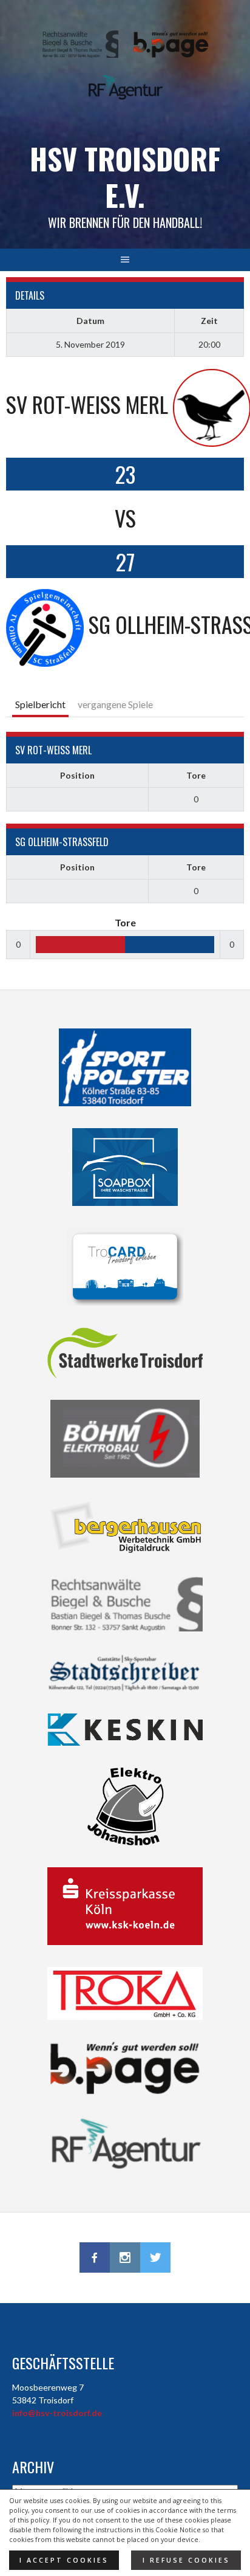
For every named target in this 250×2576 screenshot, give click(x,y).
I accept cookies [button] (64, 2560)
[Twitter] (155, 2257)
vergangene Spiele (115, 704)
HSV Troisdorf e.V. (125, 177)
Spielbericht (40, 704)
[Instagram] (125, 2257)
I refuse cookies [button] (186, 2560)
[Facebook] (95, 2257)
